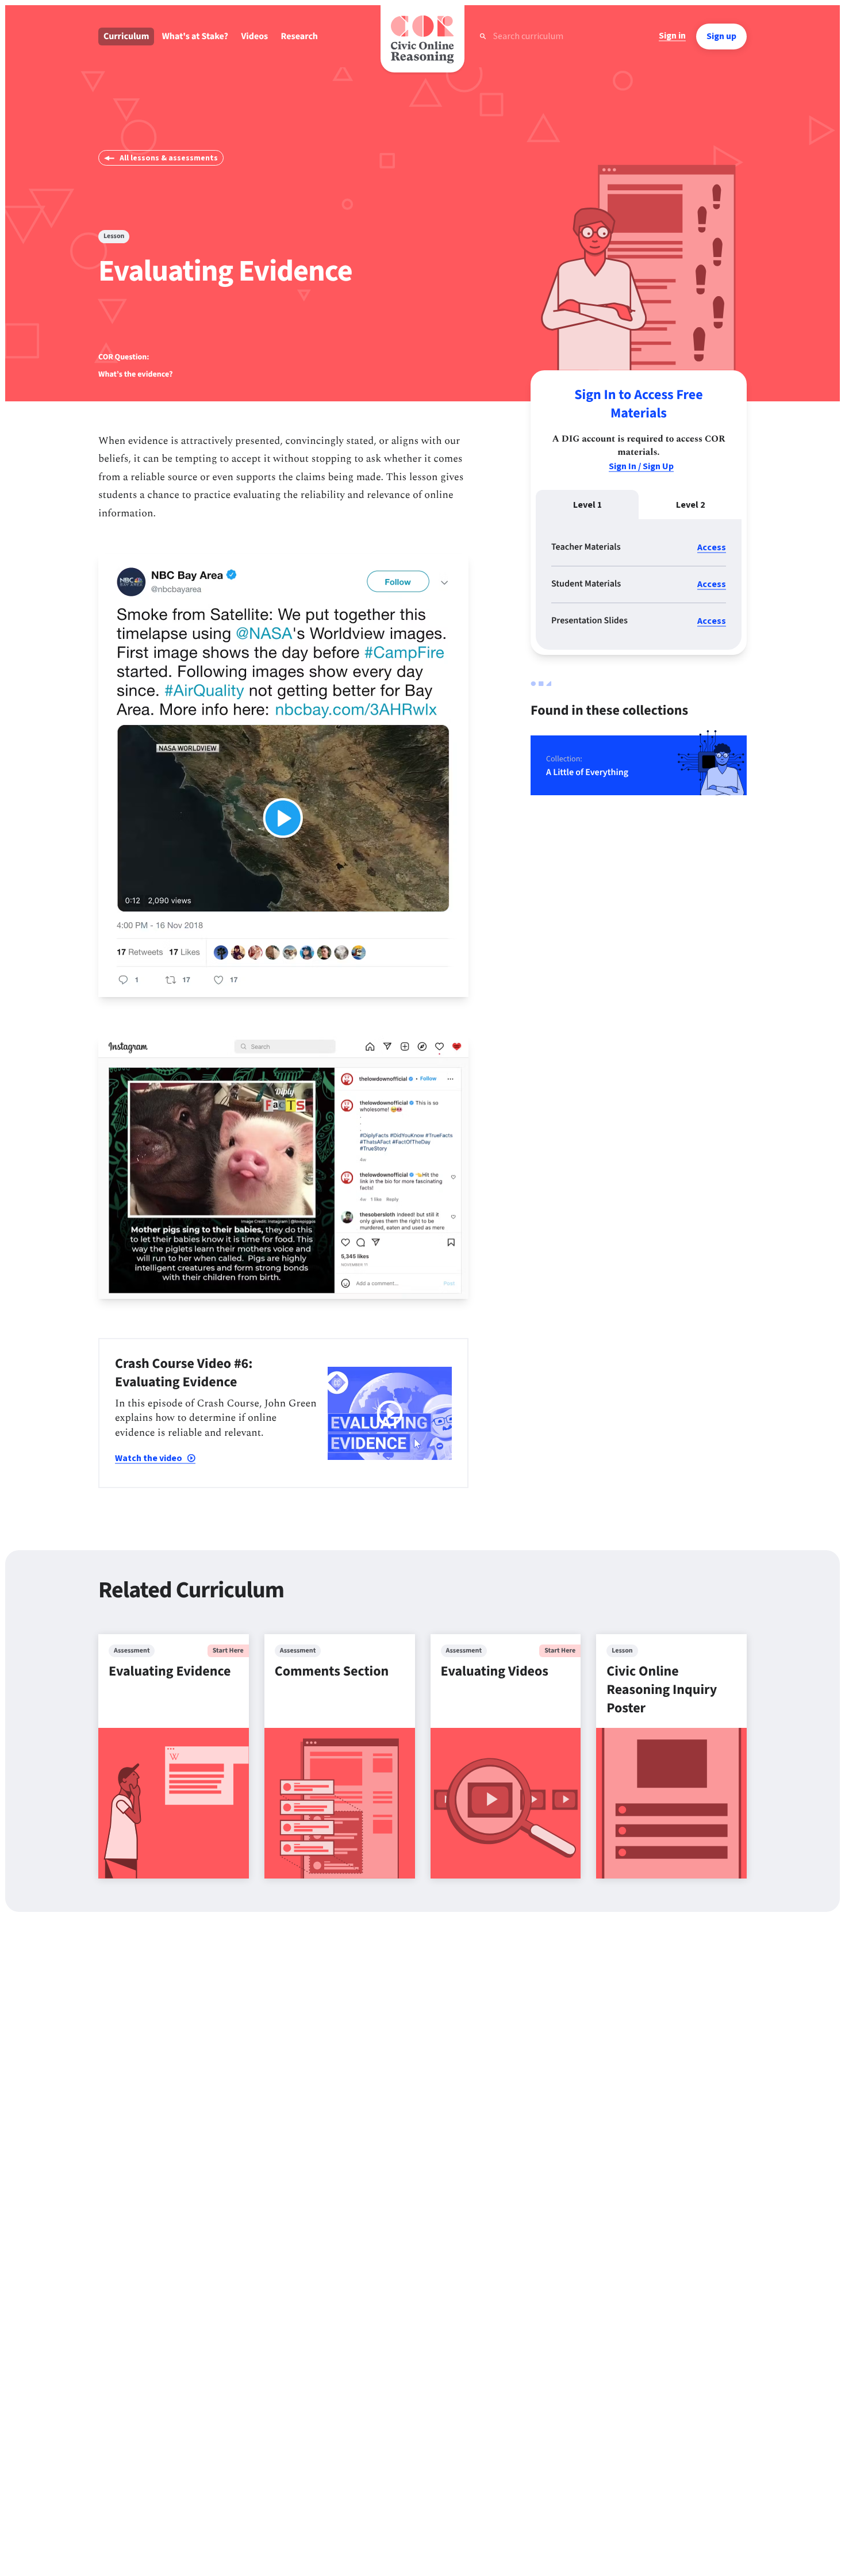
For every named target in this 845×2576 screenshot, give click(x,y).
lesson (114, 236)
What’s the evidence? (135, 374)
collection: (564, 759)
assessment (132, 1651)
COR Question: (124, 357)
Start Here (228, 1651)
